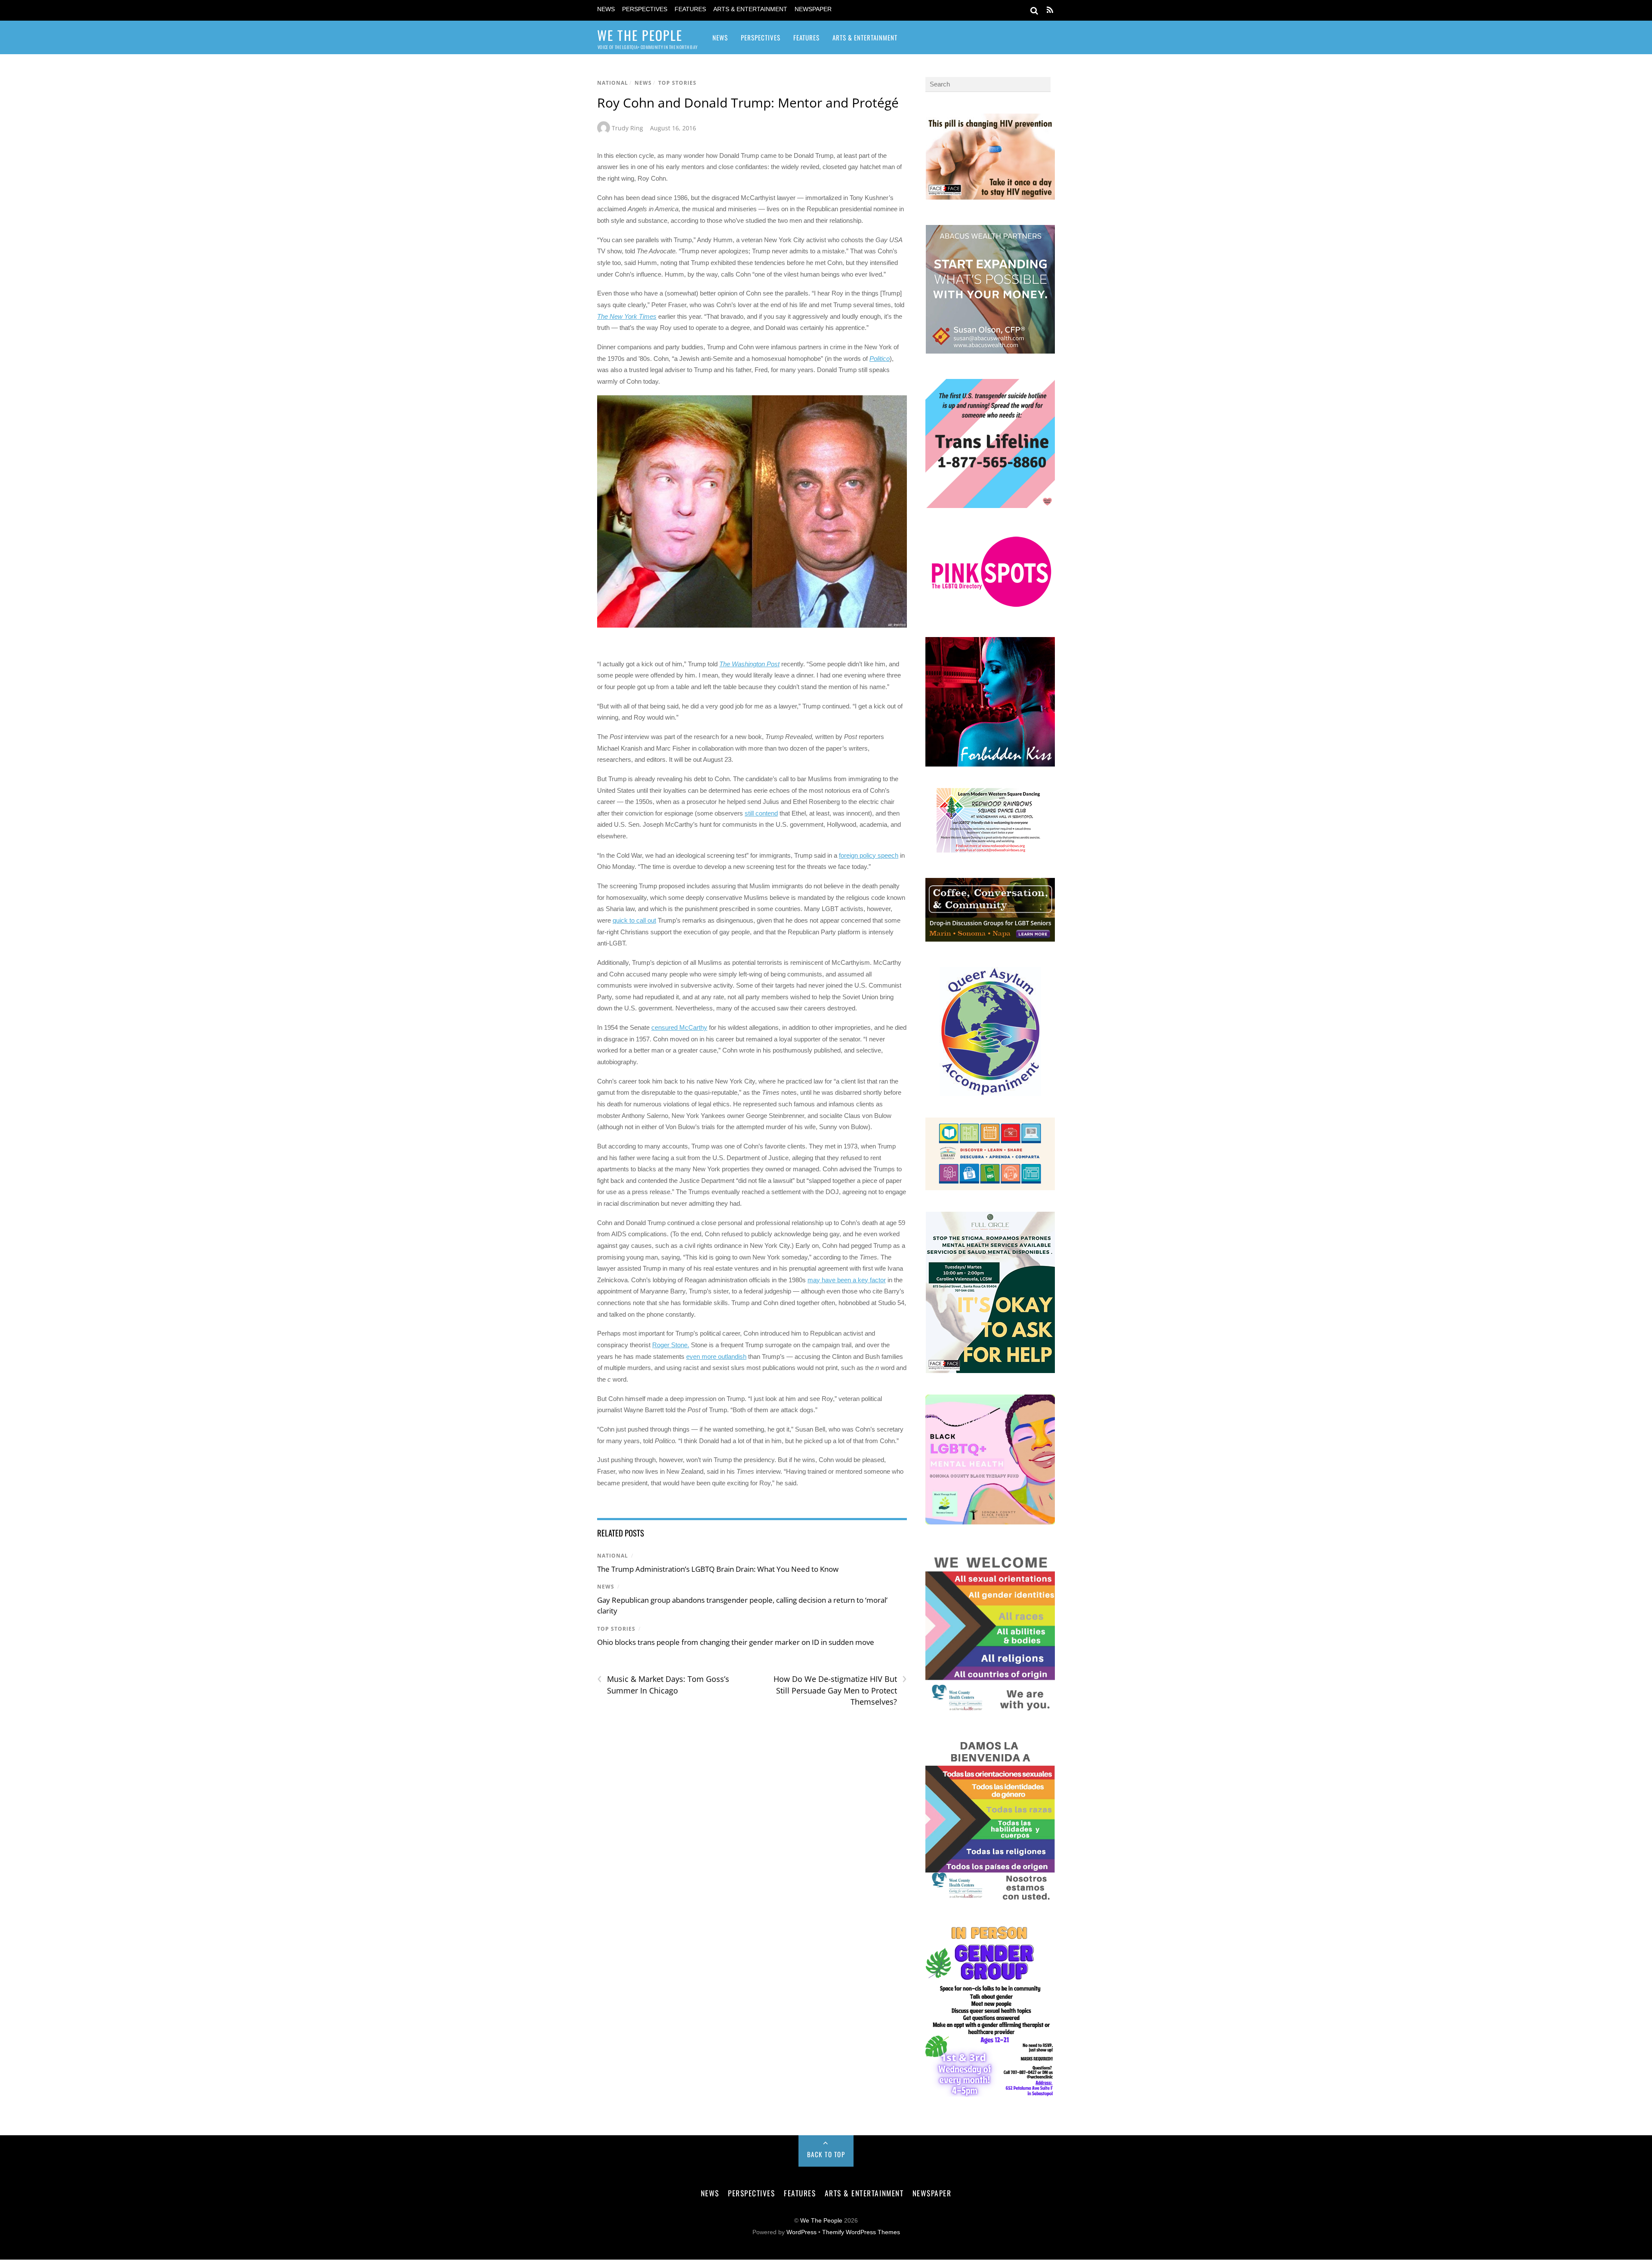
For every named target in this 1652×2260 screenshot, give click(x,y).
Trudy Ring (627, 128)
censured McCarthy (679, 1027)
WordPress (801, 2232)
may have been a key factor (847, 1280)
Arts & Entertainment (750, 9)
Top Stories (677, 83)
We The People (821, 2221)
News (606, 9)
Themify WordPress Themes (861, 2232)
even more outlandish (716, 1356)
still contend (761, 813)
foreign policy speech (869, 855)
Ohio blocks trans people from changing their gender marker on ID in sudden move (736, 1642)
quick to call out (634, 920)
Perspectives (645, 9)
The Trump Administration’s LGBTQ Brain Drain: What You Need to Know (718, 1569)
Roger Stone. (671, 1345)
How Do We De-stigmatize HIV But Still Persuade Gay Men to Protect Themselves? (840, 1690)
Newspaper (813, 9)
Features (690, 9)
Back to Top (826, 2154)
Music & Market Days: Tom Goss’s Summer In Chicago (663, 1684)
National (613, 83)
